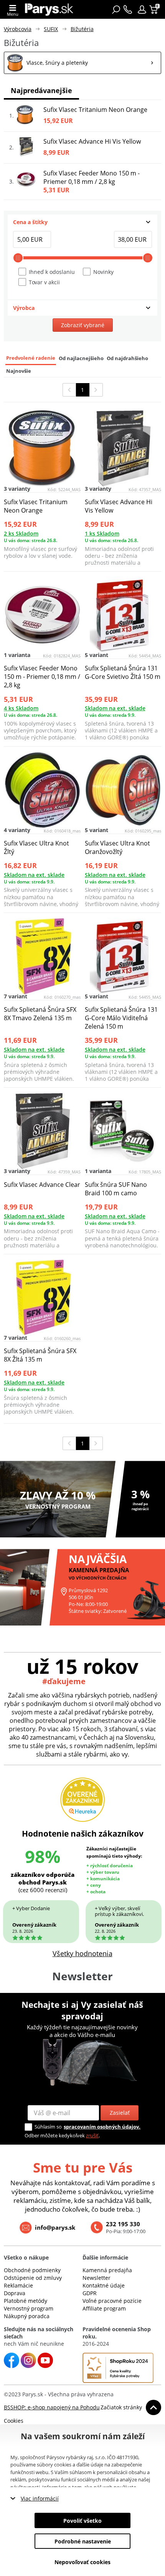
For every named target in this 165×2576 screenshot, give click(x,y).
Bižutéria (82, 29)
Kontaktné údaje (104, 2285)
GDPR (90, 2293)
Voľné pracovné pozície (112, 2301)
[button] (142, 10)
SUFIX (51, 29)
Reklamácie (18, 2285)
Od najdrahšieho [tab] (127, 358)
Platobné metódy (26, 2301)
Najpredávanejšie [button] (41, 90)
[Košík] (154, 10)
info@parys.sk (55, 2227)
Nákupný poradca (27, 2316)
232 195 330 (123, 2224)
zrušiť (92, 2135)
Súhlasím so (48, 2127)
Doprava (15, 2293)
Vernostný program (29, 2308)
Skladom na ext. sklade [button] (115, 708)
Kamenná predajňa (107, 2270)
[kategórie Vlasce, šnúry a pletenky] (82, 63)
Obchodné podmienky (32, 2270)
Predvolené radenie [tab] (31, 358)
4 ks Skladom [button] (21, 708)
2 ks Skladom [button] (21, 533)
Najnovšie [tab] (19, 371)
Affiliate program (104, 2308)
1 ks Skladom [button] (102, 533)
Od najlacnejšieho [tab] (81, 358)
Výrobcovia (18, 29)
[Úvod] (49, 9)
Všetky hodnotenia (82, 1953)
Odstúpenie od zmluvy (33, 2278)
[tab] (82, 222)
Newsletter (97, 2278)
